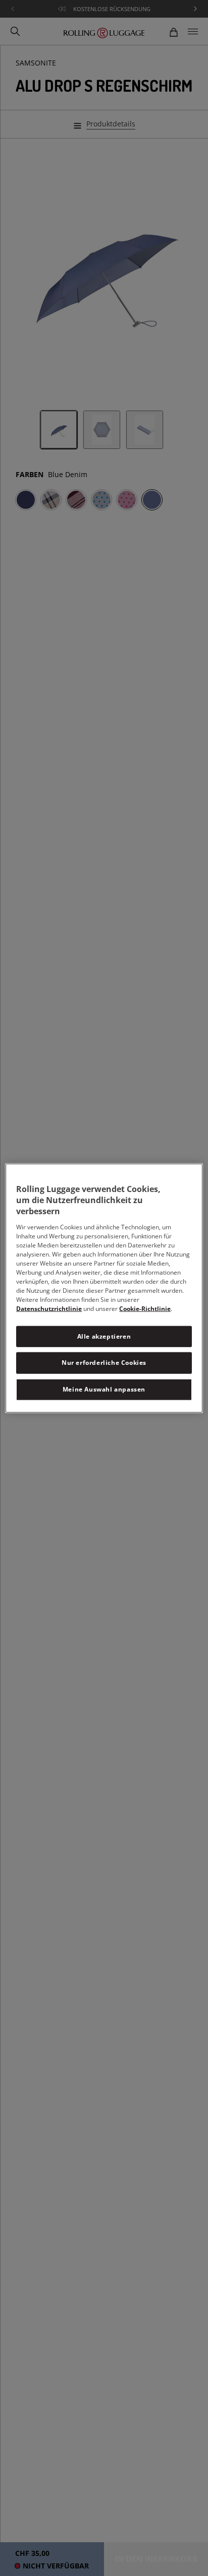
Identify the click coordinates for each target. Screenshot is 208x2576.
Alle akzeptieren (104, 1336)
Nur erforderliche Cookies (104, 1363)
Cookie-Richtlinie (145, 1308)
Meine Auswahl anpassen (104, 1389)
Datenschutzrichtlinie (49, 1308)
